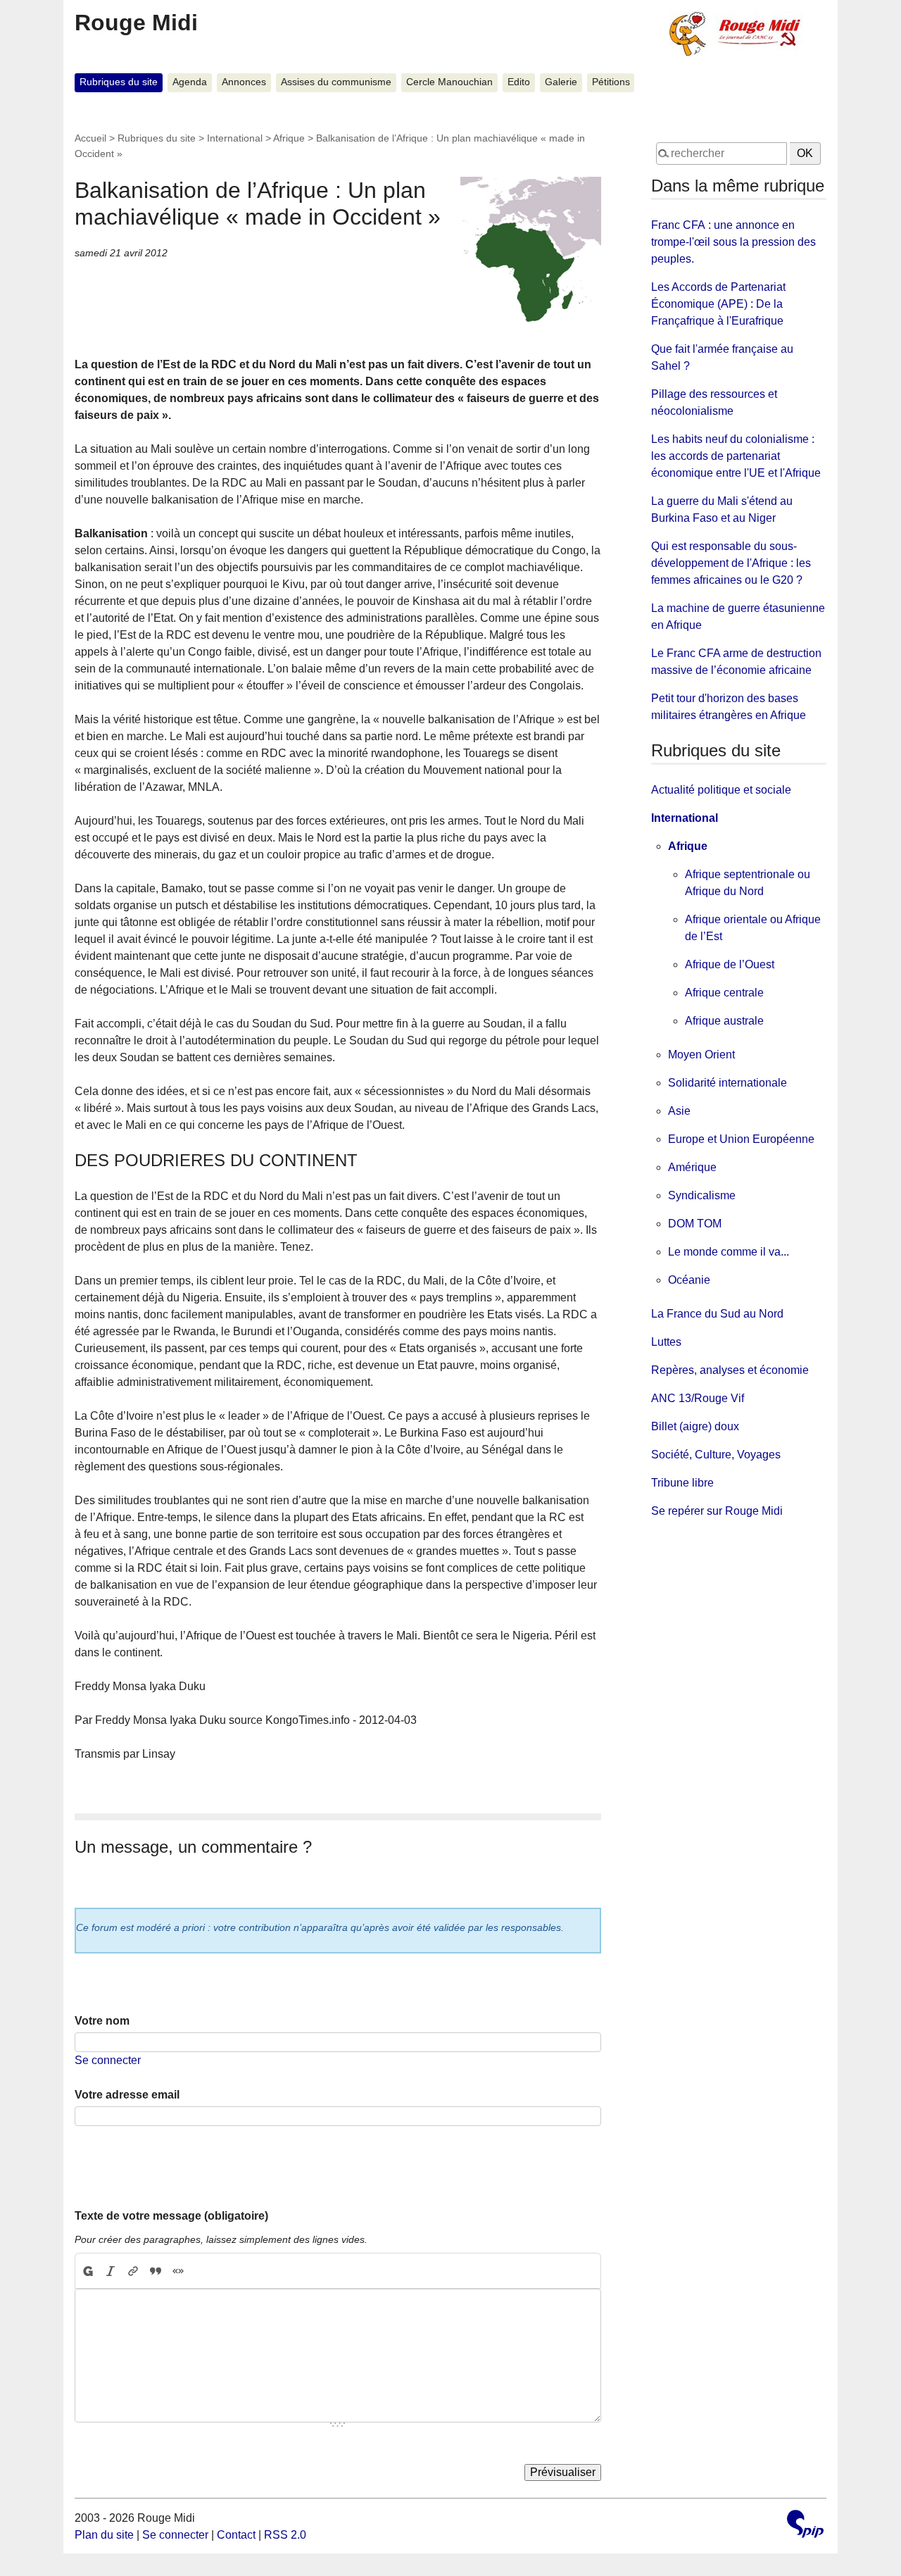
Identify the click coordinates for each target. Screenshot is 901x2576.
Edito (519, 82)
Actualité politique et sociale (721, 790)
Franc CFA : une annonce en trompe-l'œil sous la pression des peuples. (733, 242)
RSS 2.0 (285, 2535)
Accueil (90, 138)
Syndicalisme (702, 1195)
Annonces (244, 82)
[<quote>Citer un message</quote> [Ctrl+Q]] (156, 2271)
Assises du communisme (336, 82)
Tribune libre (682, 1483)
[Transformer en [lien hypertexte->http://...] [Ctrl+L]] (133, 2271)
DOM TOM (695, 1224)
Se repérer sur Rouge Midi (717, 1511)
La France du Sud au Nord (717, 1314)
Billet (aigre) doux (695, 1426)
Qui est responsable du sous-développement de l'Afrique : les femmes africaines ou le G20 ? (731, 563)
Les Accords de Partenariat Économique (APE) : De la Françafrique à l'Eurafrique (718, 304)
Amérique (692, 1167)
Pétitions (611, 82)
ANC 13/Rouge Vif (698, 1398)
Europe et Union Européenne (741, 1139)
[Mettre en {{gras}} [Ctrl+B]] (87, 2271)
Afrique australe (724, 1021)
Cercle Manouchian (449, 82)
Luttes (666, 1342)
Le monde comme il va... (729, 1252)
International (235, 138)
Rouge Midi (136, 23)
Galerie (561, 82)
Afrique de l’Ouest (730, 964)
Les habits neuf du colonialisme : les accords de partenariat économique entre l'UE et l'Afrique (736, 456)
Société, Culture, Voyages (716, 1455)
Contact (236, 2535)
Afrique (289, 138)
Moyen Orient (701, 1055)
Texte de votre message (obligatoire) (171, 2216)
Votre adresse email (127, 2095)
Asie (679, 1111)
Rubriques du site (119, 82)
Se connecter (108, 2060)
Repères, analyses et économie (730, 1370)
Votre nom (102, 2021)
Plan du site (104, 2535)
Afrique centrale (724, 993)
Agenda (190, 82)
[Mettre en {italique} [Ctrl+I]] (111, 2271)
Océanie (689, 1280)
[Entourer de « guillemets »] (178, 2271)
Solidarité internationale (727, 1083)
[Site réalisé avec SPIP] (805, 2526)
